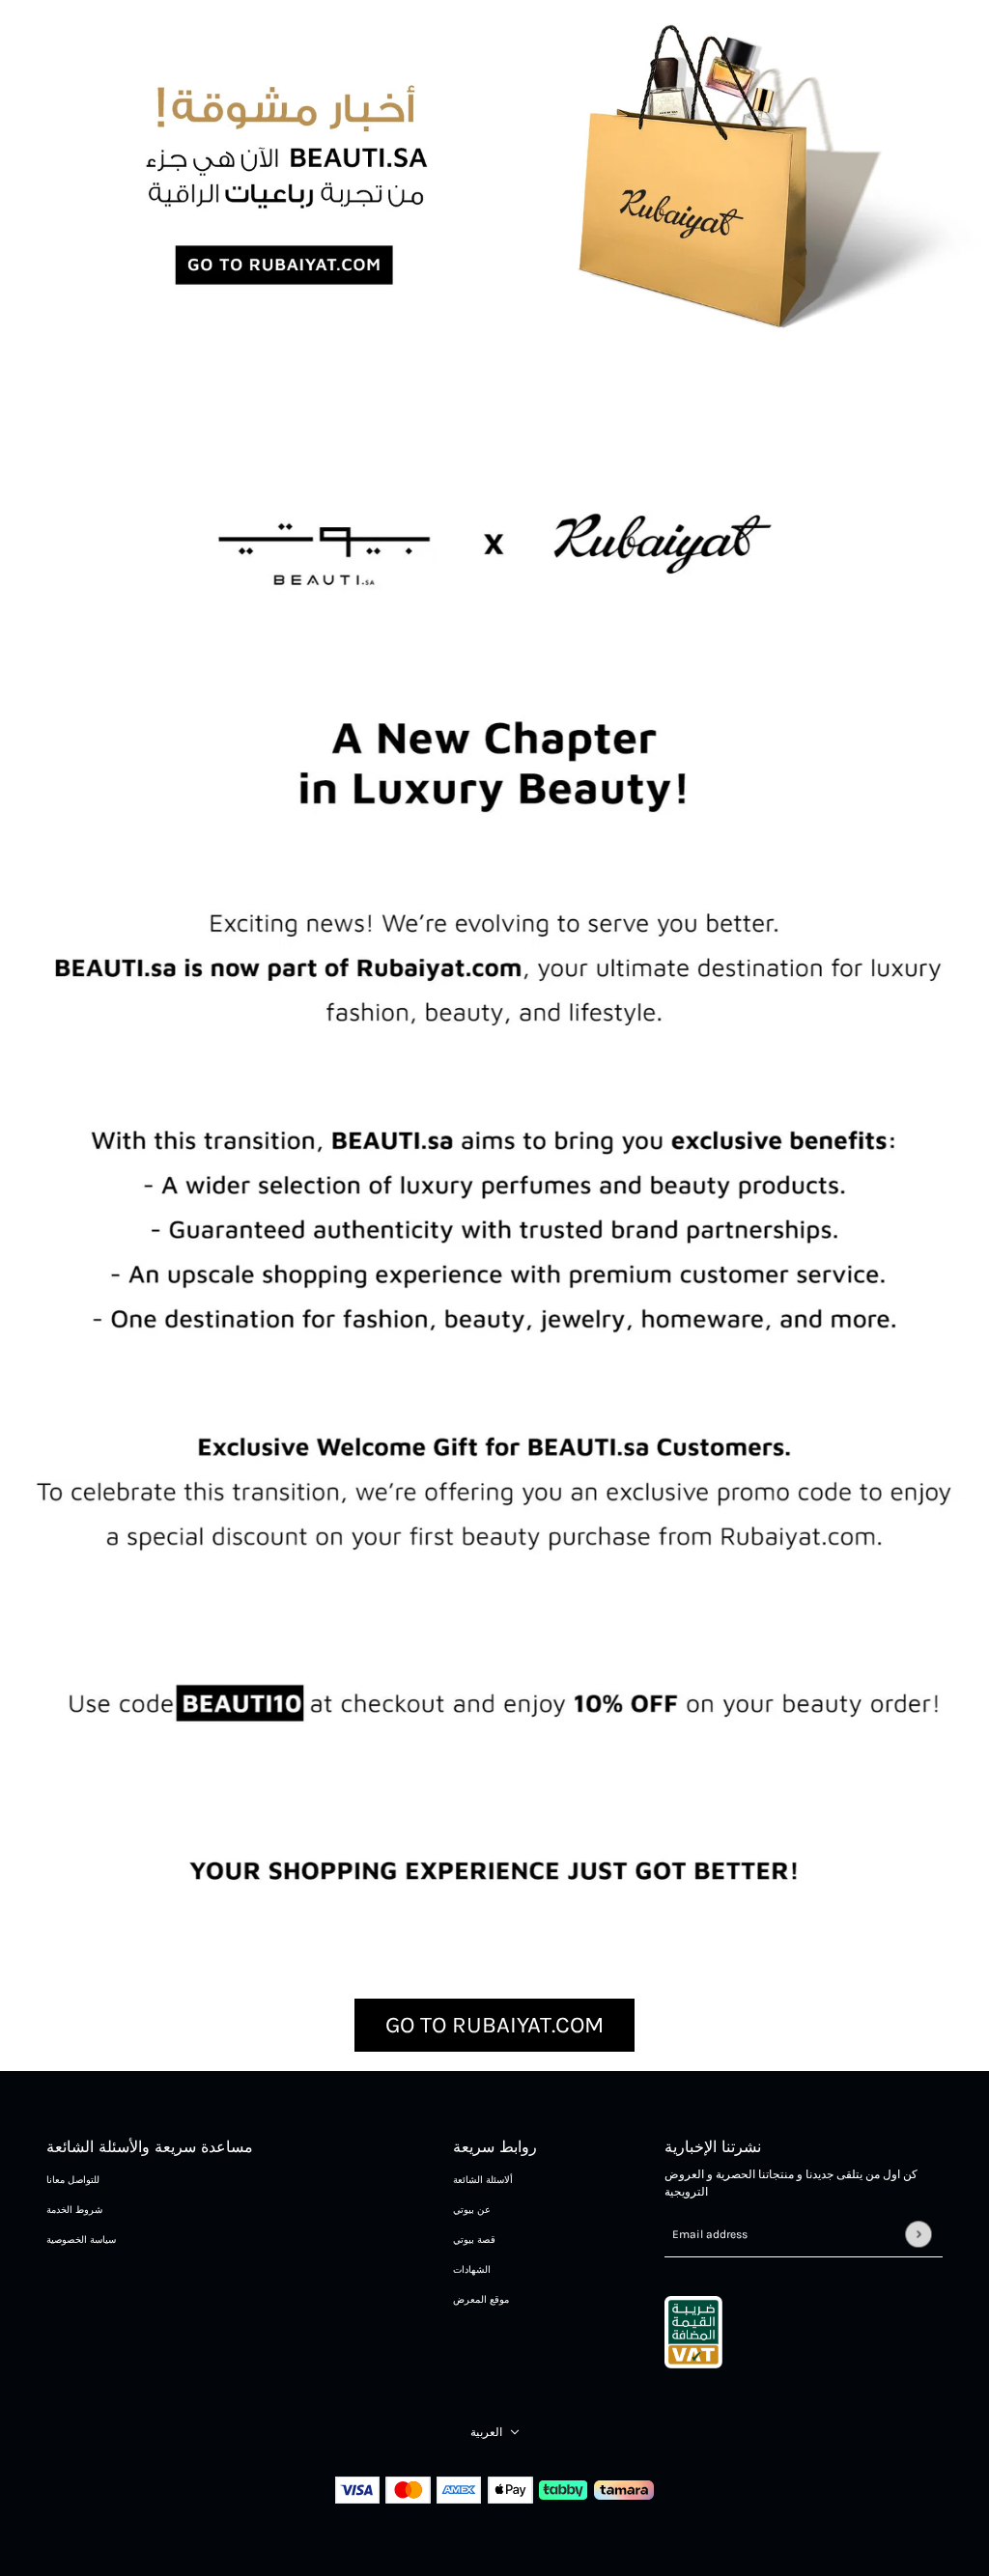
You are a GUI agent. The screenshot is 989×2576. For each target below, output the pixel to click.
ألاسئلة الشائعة (483, 2180)
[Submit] (918, 2235)
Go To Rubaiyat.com (494, 2025)
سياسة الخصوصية (81, 2240)
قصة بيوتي (474, 2240)
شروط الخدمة (74, 2210)
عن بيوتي (472, 2210)
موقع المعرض (481, 2300)
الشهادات (472, 2270)
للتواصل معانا (73, 2180)
